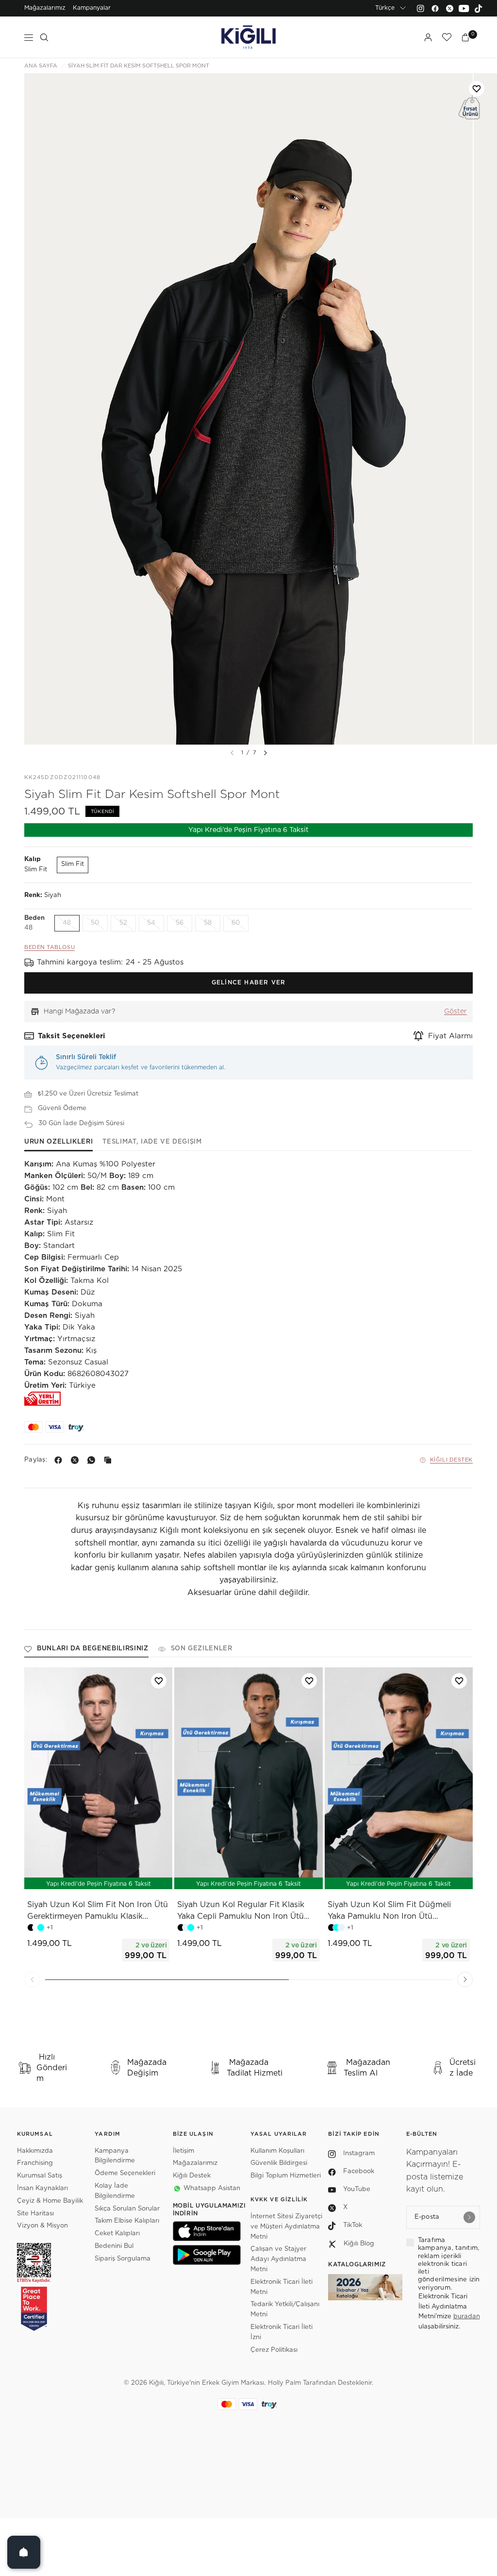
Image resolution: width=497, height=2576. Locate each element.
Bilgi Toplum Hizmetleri (286, 2176)
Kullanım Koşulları (277, 2151)
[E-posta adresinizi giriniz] (469, 2217)
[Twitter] (449, 8)
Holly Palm (284, 2383)
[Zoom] (248, 409)
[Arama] (44, 37)
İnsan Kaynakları (42, 2188)
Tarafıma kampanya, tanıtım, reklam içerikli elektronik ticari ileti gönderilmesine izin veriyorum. (449, 2264)
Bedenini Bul (114, 2246)
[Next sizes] (127, 1877)
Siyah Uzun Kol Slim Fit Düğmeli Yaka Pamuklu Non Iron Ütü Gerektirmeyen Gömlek (389, 1911)
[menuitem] (45, 8)
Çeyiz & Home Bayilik (50, 2201)
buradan (467, 2317)
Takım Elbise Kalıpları (127, 2221)
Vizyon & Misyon (42, 2226)
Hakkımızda (35, 2151)
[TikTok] (479, 8)
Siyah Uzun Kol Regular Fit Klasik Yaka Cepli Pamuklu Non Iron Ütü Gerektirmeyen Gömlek (241, 1911)
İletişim (183, 2151)
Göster (456, 1012)
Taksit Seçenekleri (72, 1036)
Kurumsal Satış (40, 2176)
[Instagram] (420, 8)
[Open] (24, 2552)
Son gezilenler (202, 1649)
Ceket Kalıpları (117, 2234)
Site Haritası (35, 2214)
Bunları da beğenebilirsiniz (93, 1649)
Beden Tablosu (50, 947)
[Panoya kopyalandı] (110, 1460)
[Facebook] (435, 8)
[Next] (265, 753)
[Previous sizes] (73, 1877)
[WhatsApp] (93, 1460)
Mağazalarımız (45, 8)
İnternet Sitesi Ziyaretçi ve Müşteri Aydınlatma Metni (286, 2227)
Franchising (35, 2163)
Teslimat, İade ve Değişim (152, 1142)
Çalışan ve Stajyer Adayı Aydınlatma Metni (278, 2259)
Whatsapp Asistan (212, 2188)
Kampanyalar (92, 8)
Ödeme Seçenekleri (125, 2173)
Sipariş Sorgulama (123, 2259)
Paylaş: (36, 1460)
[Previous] (32, 1979)
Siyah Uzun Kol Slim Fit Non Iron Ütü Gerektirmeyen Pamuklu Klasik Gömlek (98, 1911)
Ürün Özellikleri (58, 1142)
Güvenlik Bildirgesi (279, 2163)
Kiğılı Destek (451, 1460)
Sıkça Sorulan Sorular (127, 2209)
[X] (77, 1460)
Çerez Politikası (274, 2350)
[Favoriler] (447, 37)
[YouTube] (464, 8)
